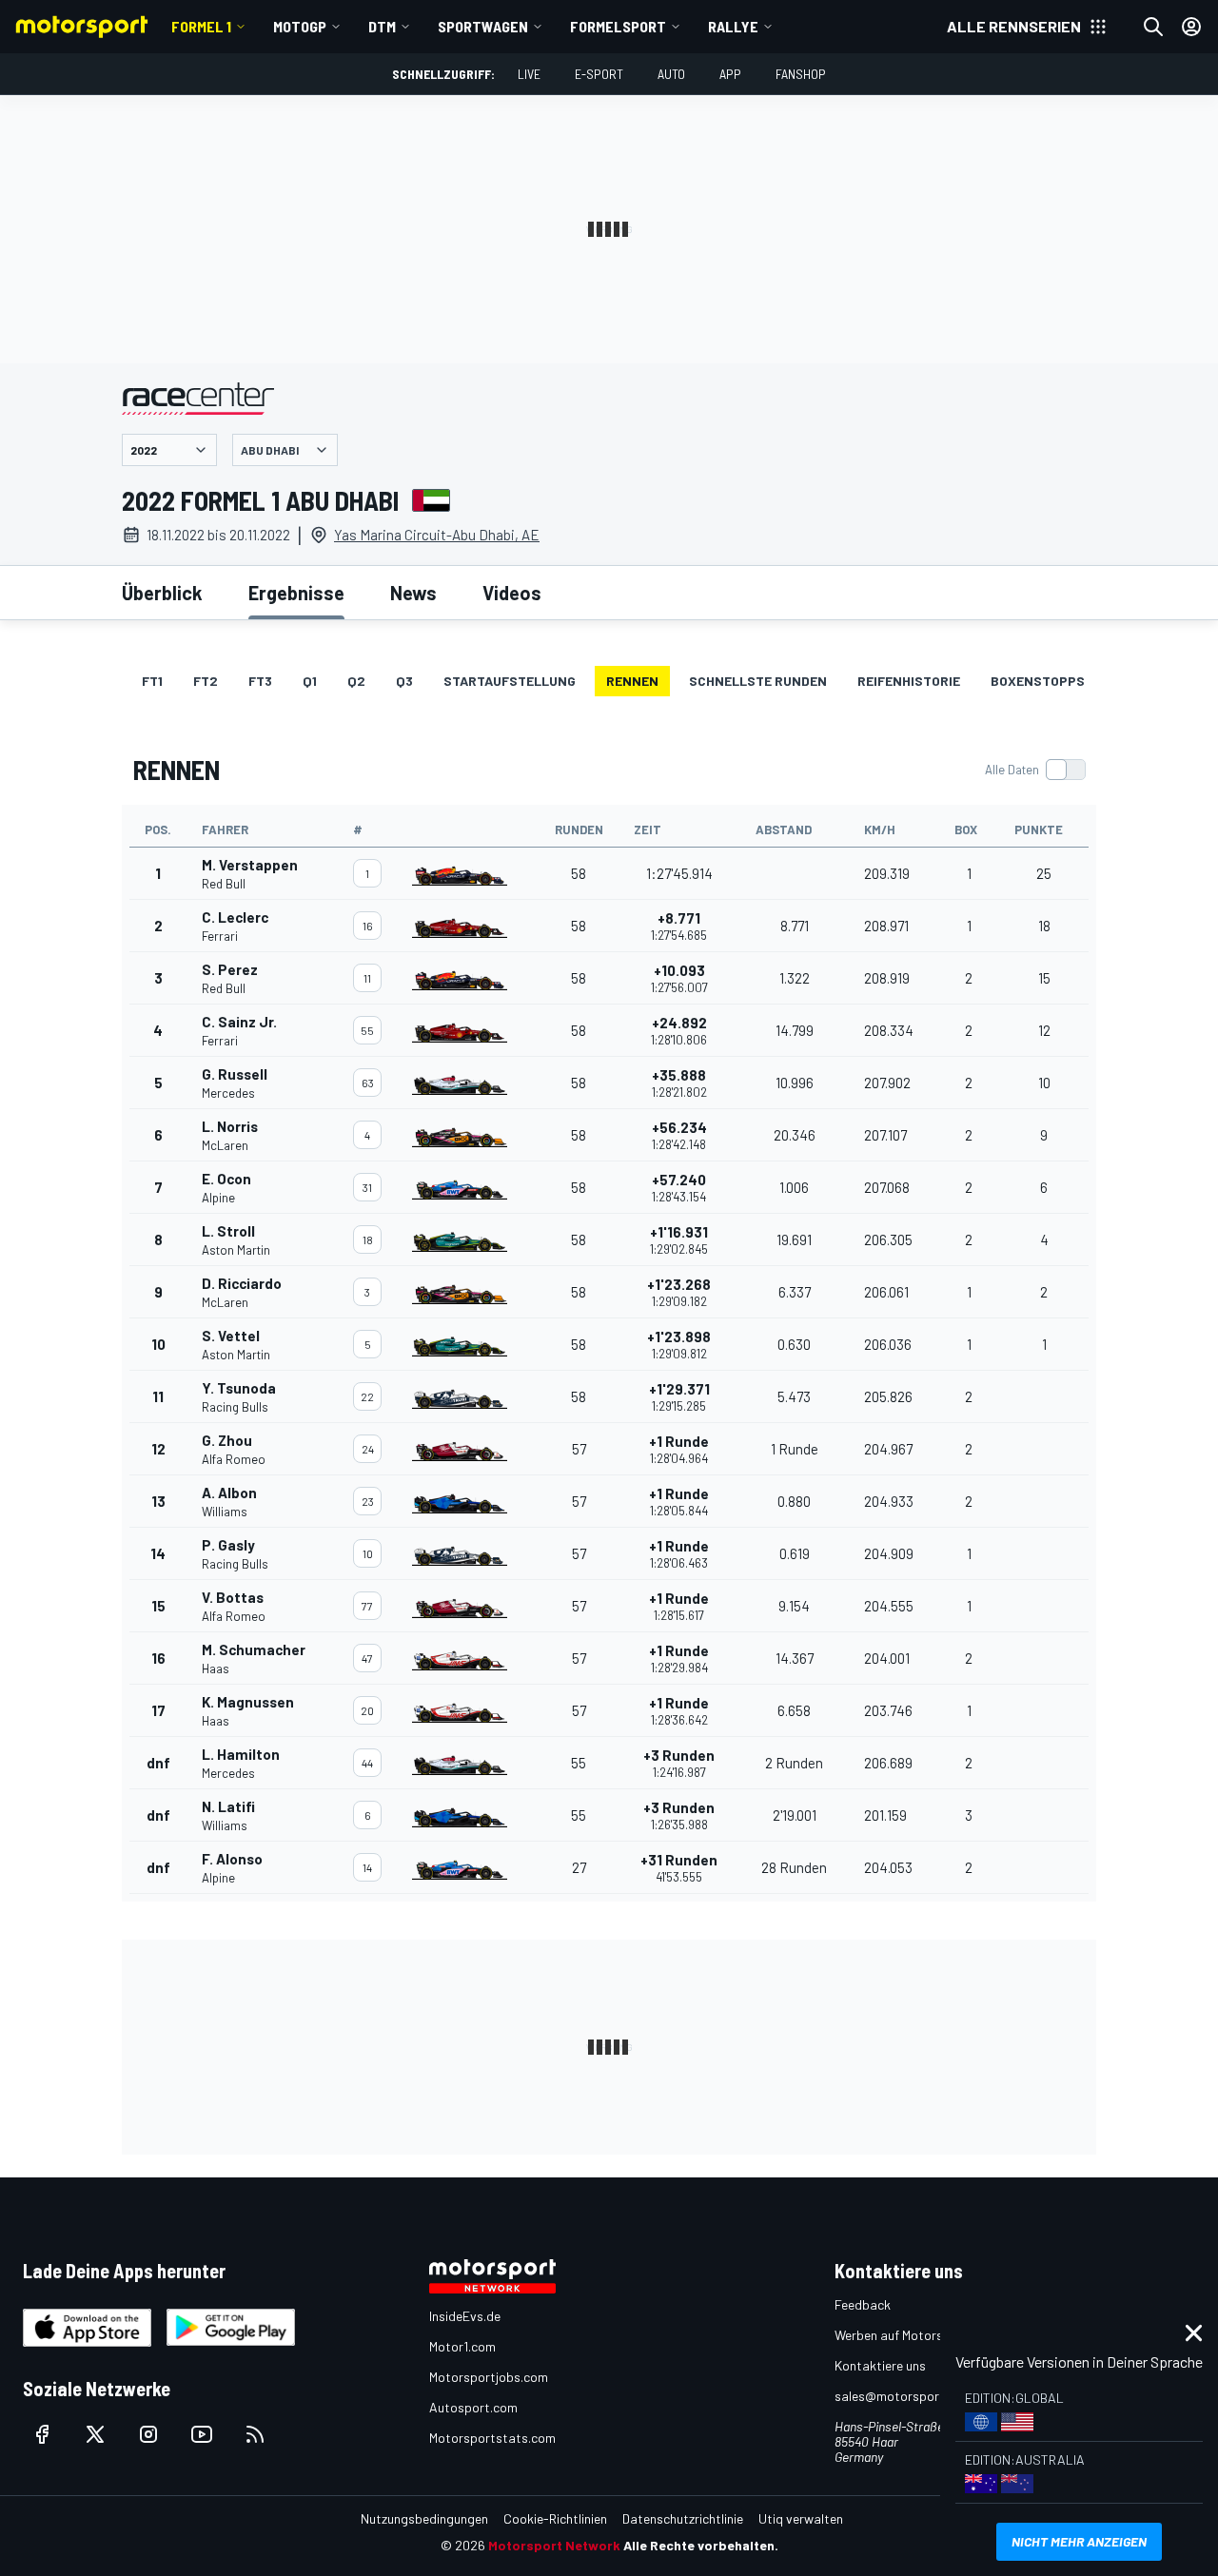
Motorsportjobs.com (489, 2377)
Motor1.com (462, 2346)
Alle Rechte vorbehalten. (701, 2545)
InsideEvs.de (465, 2316)
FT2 (206, 681)
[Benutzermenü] (1191, 27)
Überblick (162, 593)
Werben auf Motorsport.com (915, 2335)
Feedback (863, 2304)
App (730, 74)
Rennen (632, 681)
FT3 (260, 681)
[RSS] (255, 2434)
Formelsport (618, 26)
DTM (382, 26)
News (413, 593)
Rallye (733, 26)
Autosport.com (473, 2407)
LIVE (529, 74)
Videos (512, 593)
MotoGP (300, 26)
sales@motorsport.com (904, 2396)
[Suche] (1153, 27)
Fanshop (801, 74)
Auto (671, 74)
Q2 (356, 681)
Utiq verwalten (801, 2518)
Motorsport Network (554, 2545)
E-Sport (599, 74)
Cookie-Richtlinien (555, 2518)
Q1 (310, 681)
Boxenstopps (1038, 681)
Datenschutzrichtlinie (683, 2518)
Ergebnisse (296, 593)
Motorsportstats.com (492, 2438)
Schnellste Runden (758, 681)
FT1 (152, 681)
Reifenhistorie (909, 681)
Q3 (404, 681)
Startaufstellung (510, 681)
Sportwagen (483, 26)
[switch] (1035, 770)
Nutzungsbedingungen (424, 2518)
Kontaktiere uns (880, 2365)
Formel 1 (201, 26)
